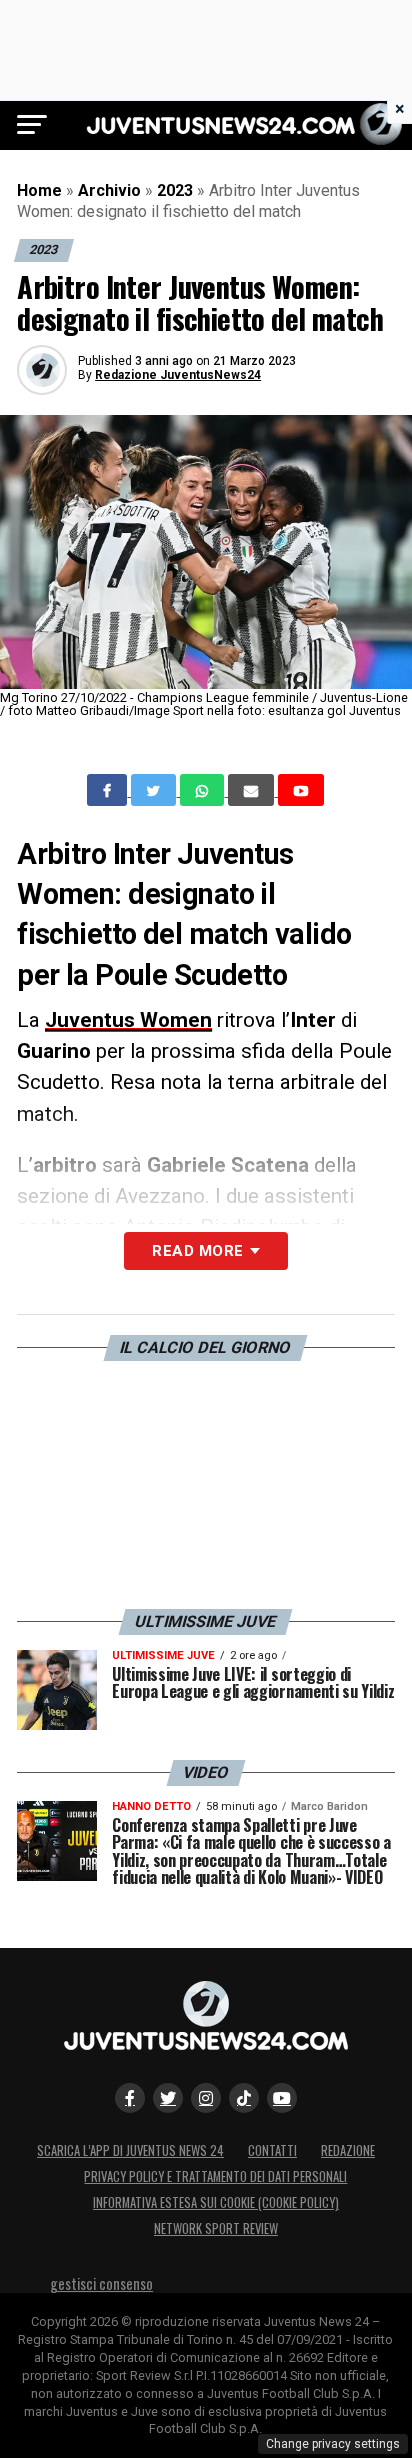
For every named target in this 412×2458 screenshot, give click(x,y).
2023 (175, 190)
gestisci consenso (101, 2283)
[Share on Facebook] (109, 790)
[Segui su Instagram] (206, 2098)
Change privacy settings (333, 2444)
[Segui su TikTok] (244, 2098)
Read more (197, 1251)
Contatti (272, 2150)
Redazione (348, 2150)
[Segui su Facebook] (130, 2098)
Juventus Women (128, 1020)
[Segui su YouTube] (282, 2098)
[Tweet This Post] (155, 790)
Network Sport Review (216, 2228)
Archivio (109, 190)
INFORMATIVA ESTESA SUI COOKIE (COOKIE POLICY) (216, 2202)
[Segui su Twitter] (168, 2098)
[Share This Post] (204, 790)
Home (39, 190)
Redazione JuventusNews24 (178, 375)
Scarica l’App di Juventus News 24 (130, 2150)
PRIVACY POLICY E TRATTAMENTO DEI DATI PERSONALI (215, 2176)
